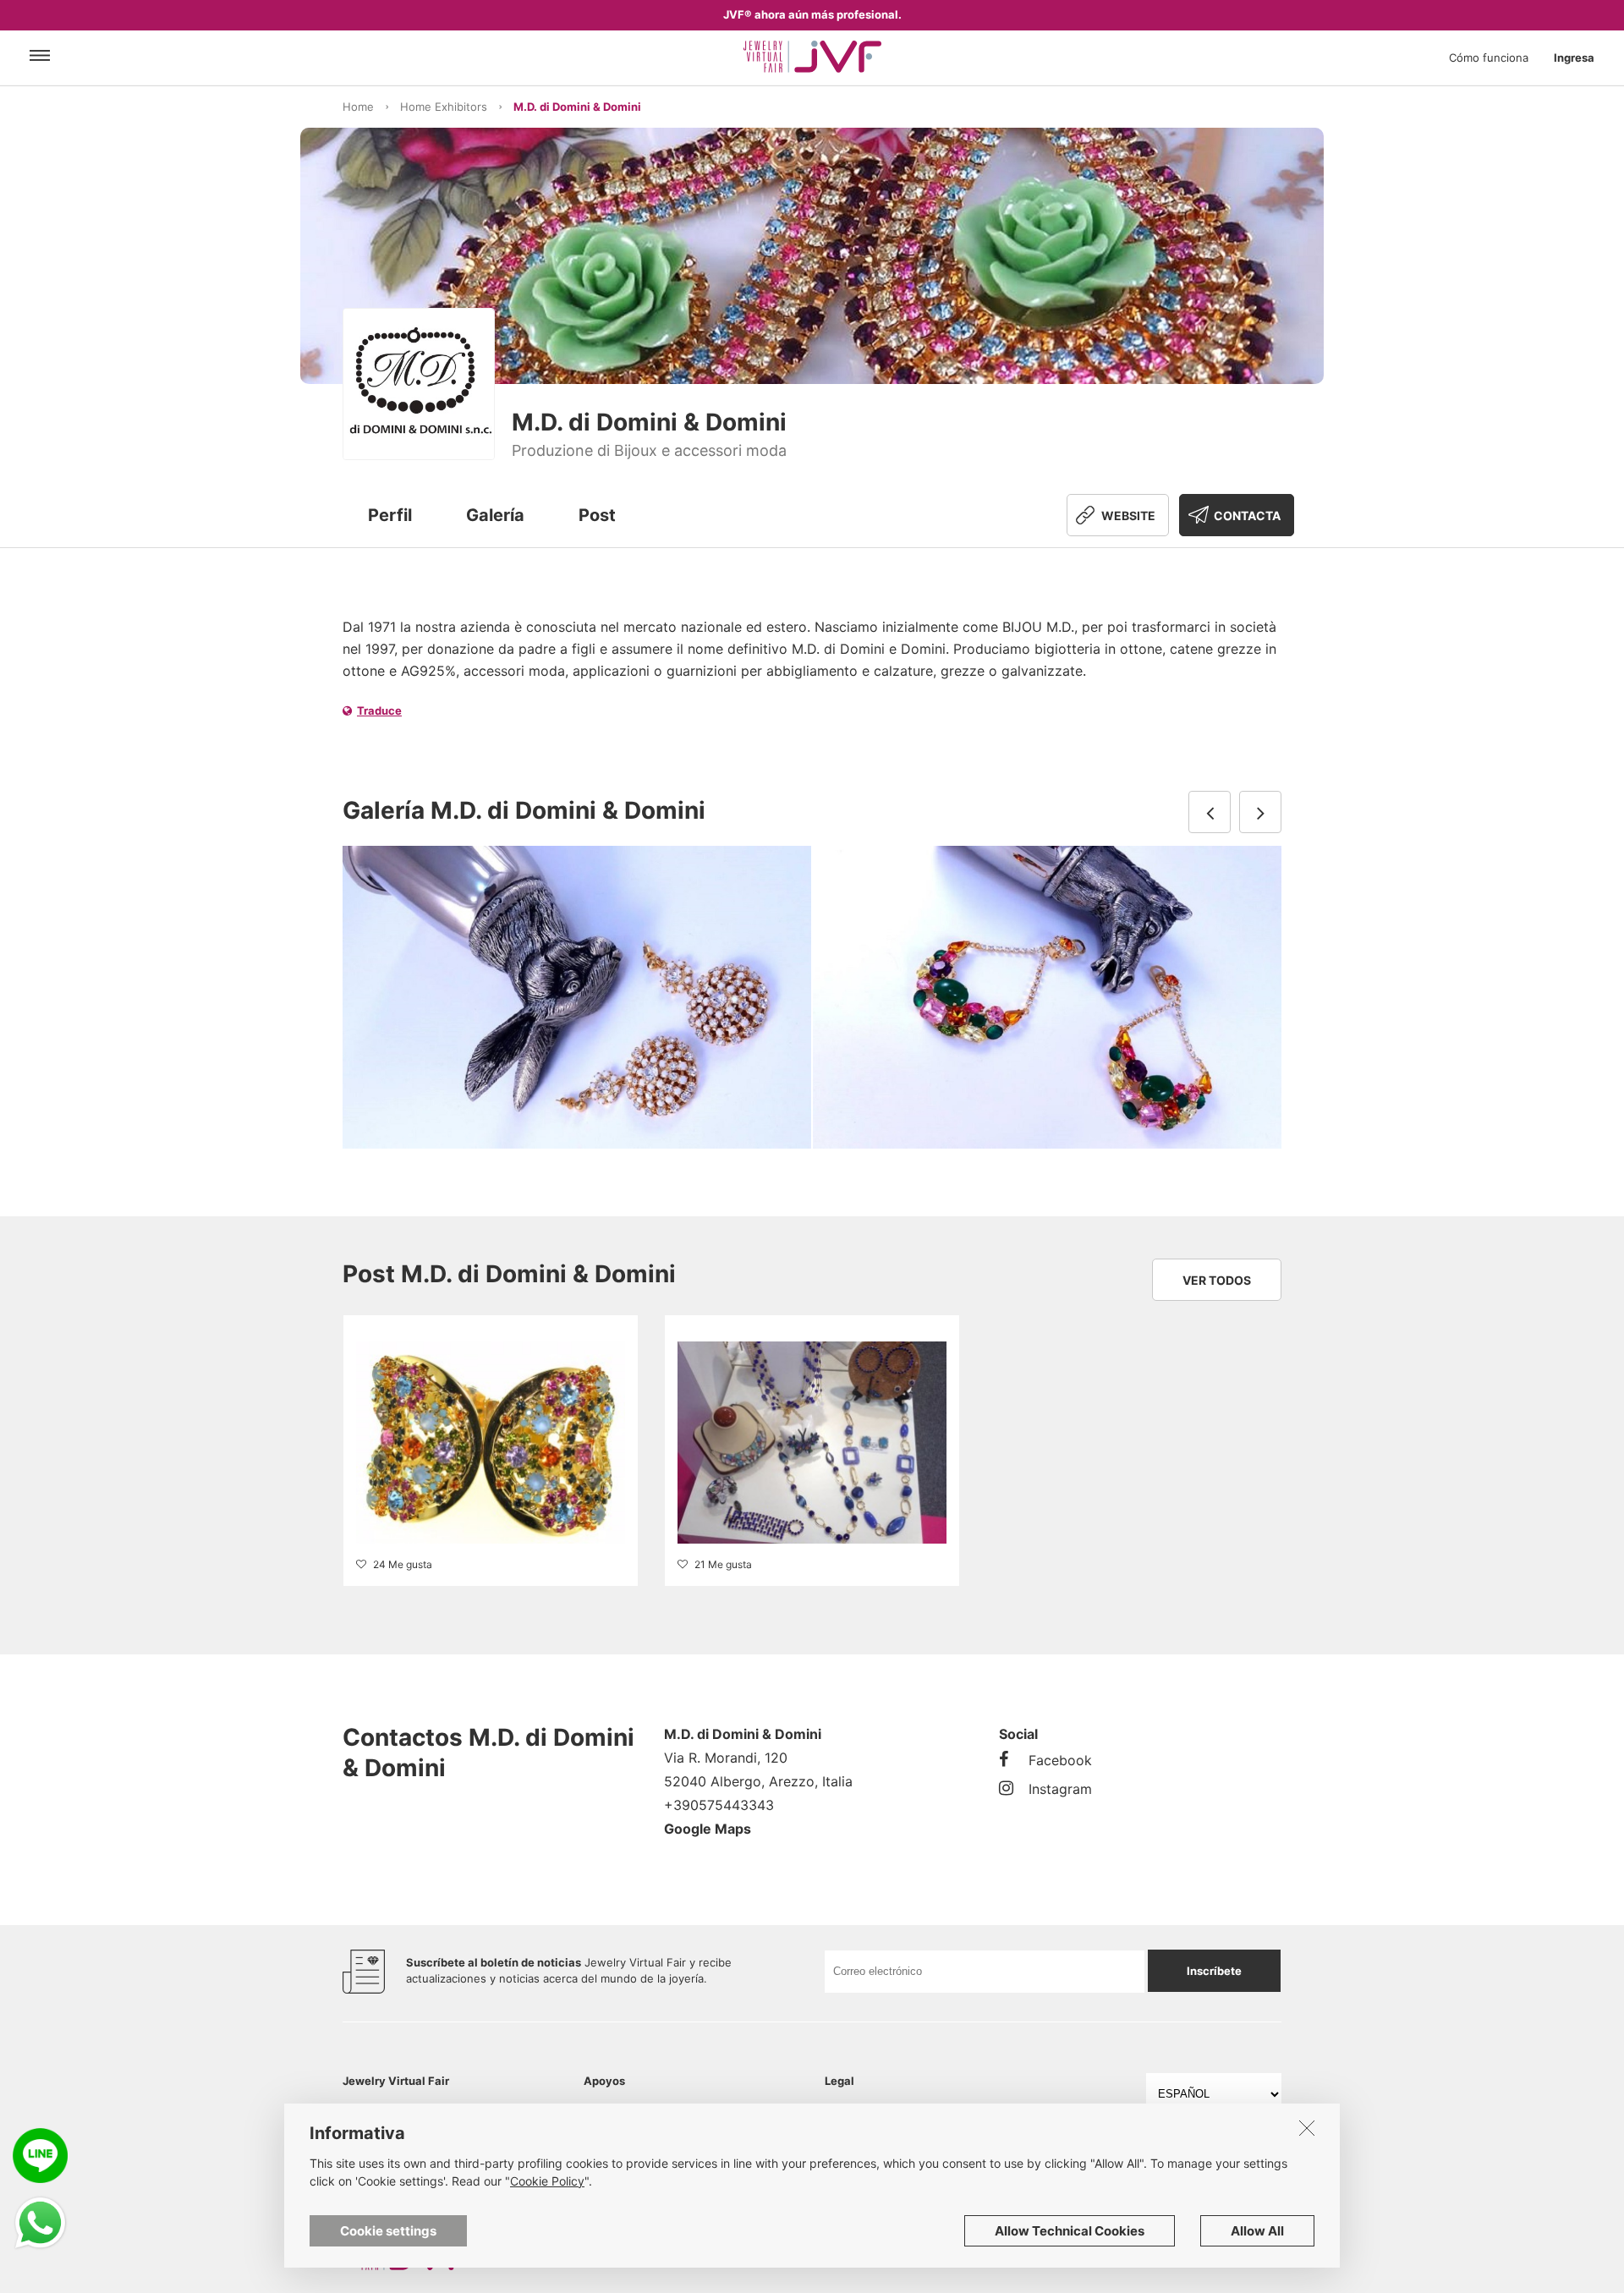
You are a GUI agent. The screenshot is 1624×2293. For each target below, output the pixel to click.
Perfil (390, 515)
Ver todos (1217, 1280)
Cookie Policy (547, 2181)
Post (597, 515)
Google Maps (708, 1829)
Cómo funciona (1489, 58)
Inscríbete (1214, 1971)
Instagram (1060, 1789)
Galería (495, 515)
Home (358, 107)
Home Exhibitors (444, 107)
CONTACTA (1247, 516)
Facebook (1060, 1760)
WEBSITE (1128, 516)
